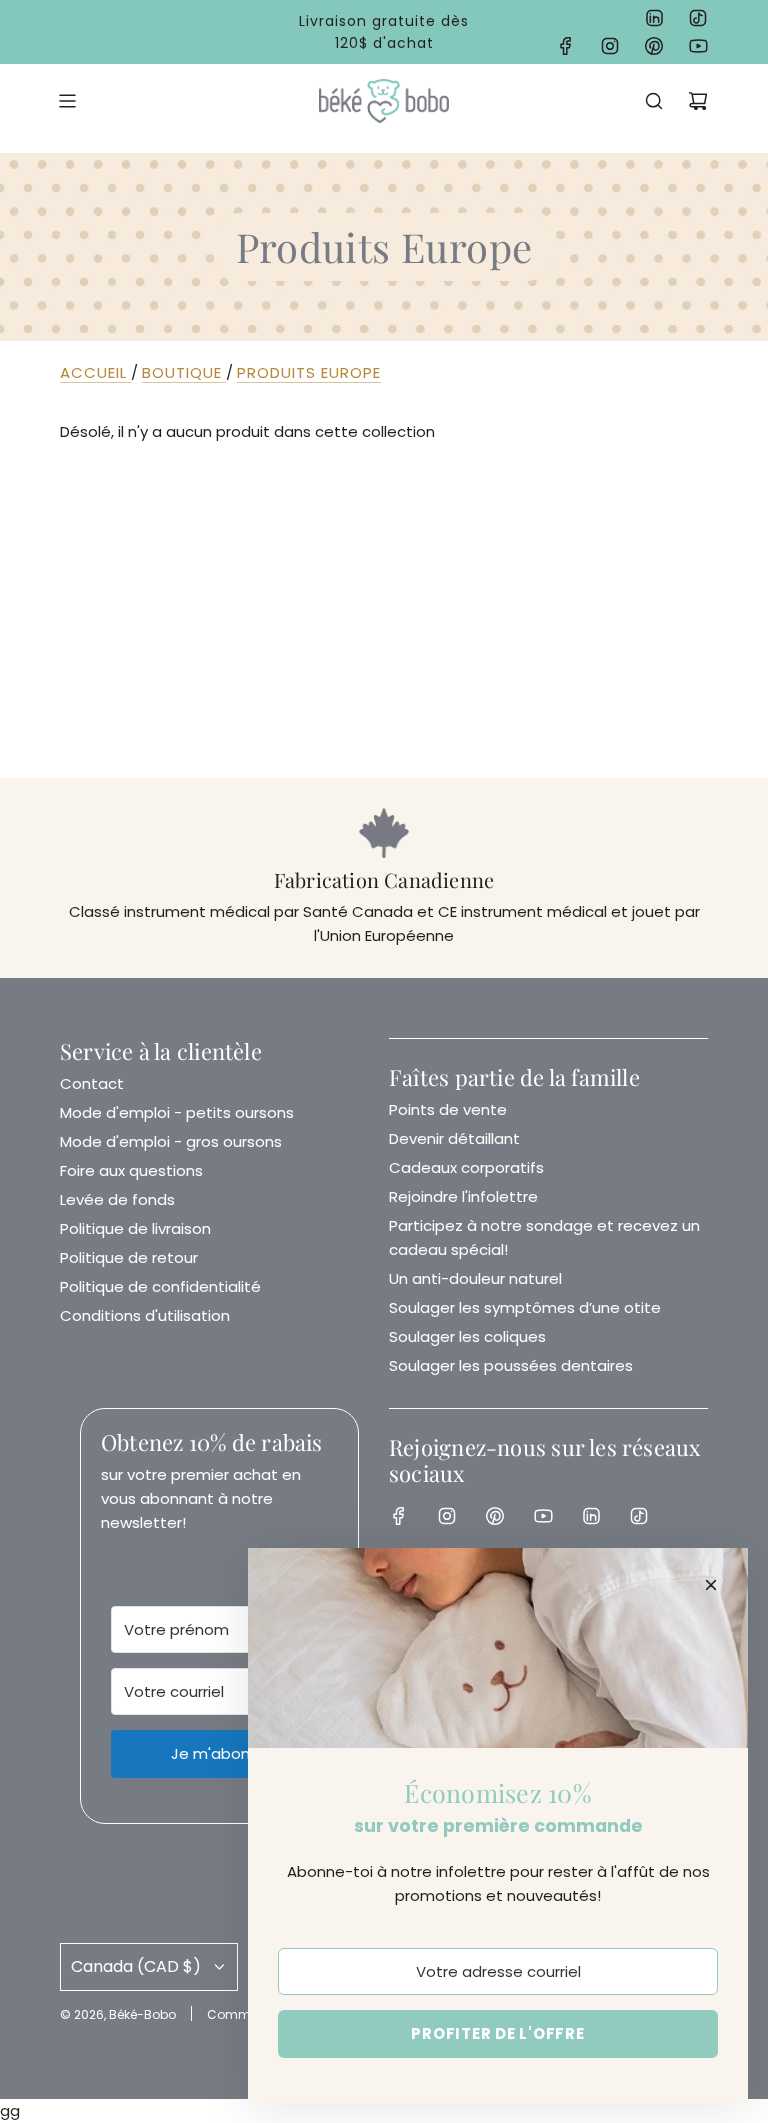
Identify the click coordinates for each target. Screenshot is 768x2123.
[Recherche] (654, 101)
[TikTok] (698, 18)
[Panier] (698, 101)
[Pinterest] (654, 46)
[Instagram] (610, 46)
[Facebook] (566, 46)
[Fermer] (711, 1585)
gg (384, 569)
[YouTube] (698, 46)
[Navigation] (67, 101)
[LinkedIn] (654, 18)
